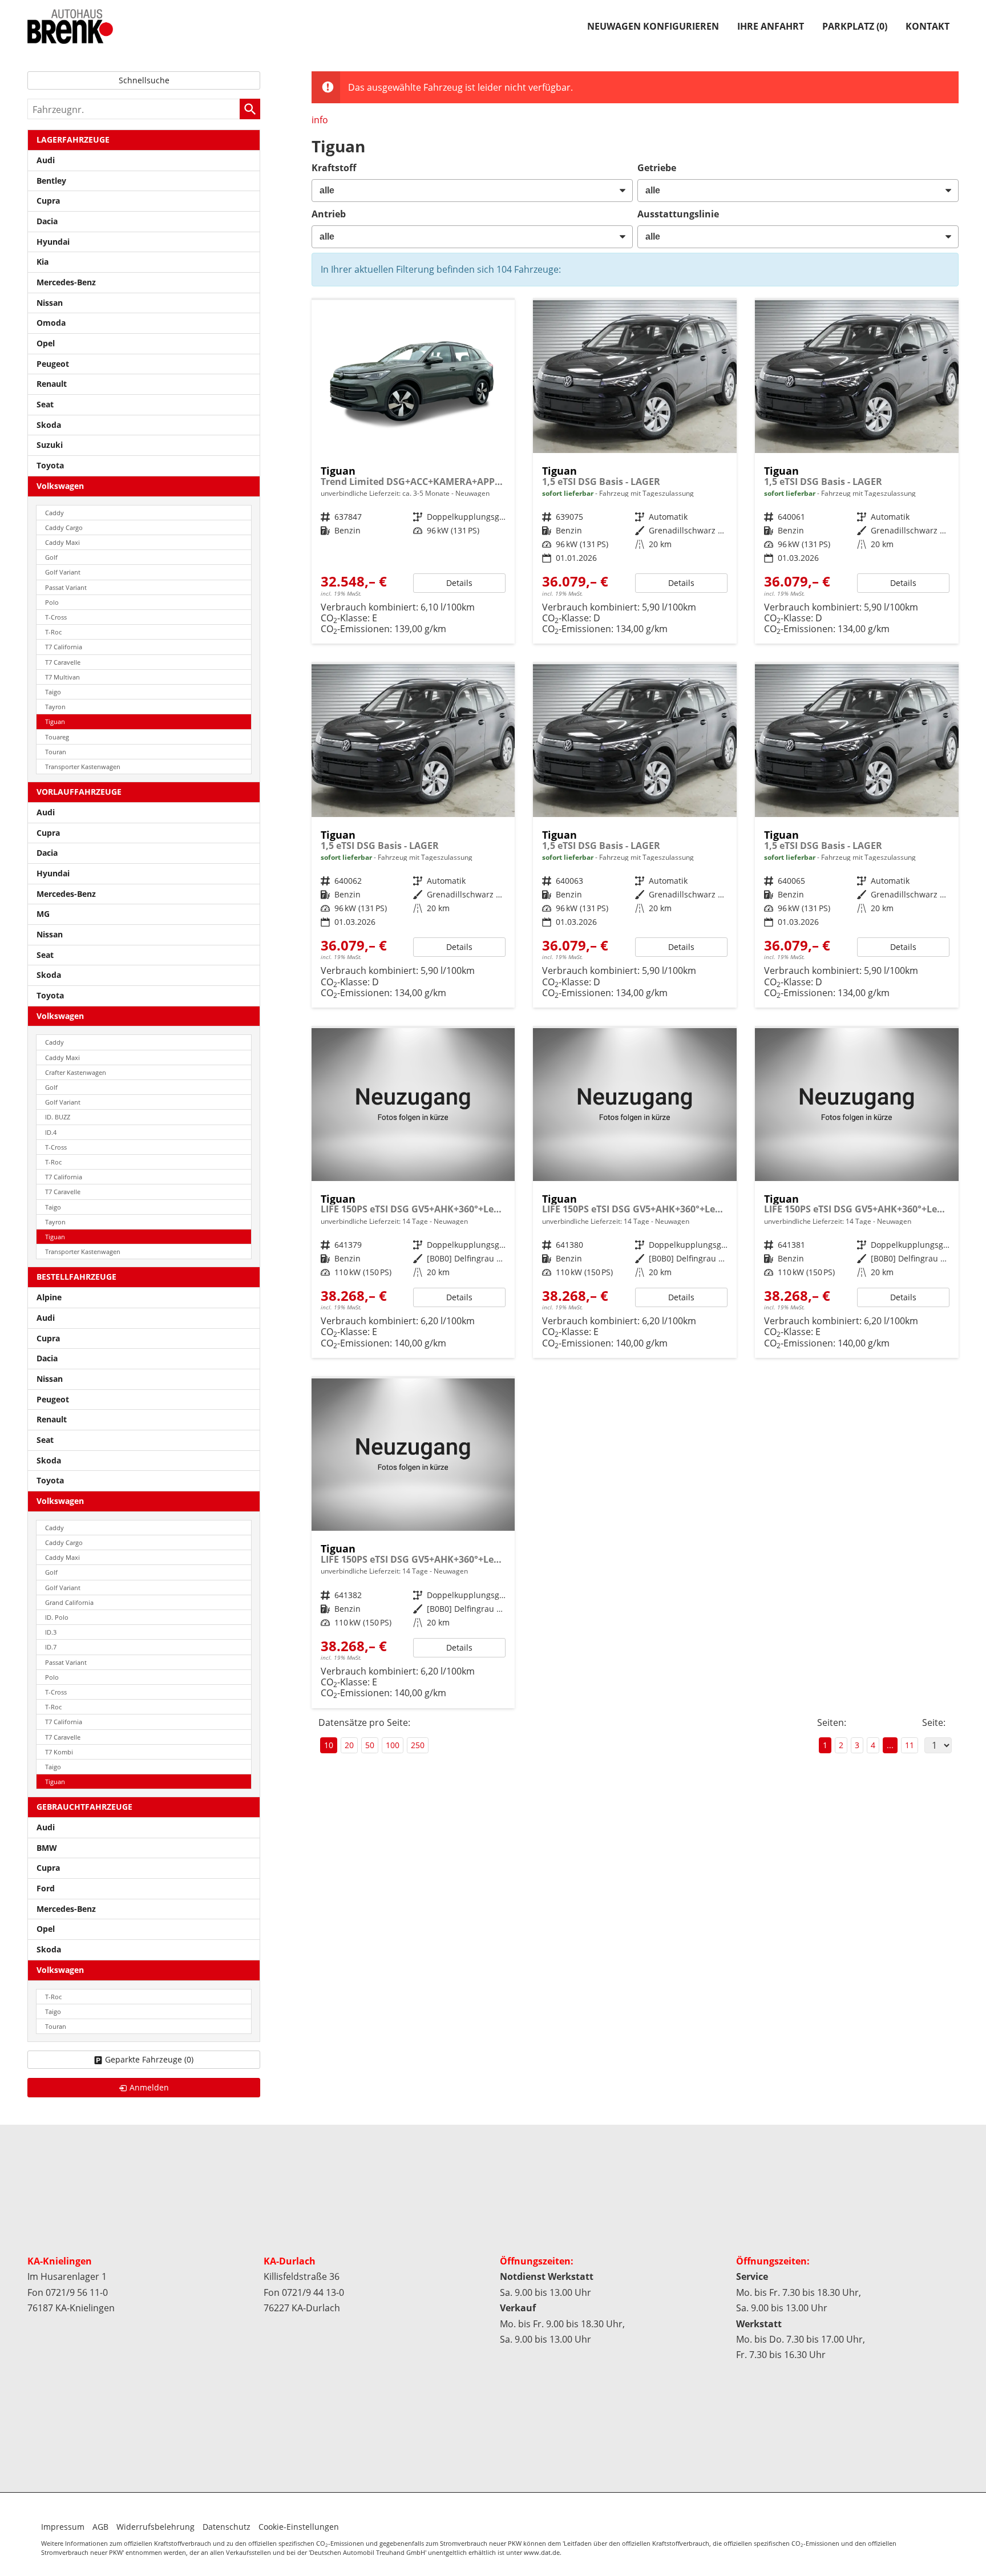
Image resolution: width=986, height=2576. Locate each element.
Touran (56, 752)
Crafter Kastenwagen (76, 1072)
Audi (46, 160)
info (320, 120)
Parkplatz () (855, 26)
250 (418, 1745)
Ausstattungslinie (678, 214)
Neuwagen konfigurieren (653, 26)
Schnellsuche (144, 80)
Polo (52, 602)
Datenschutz (227, 2527)
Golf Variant (63, 572)
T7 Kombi (59, 1752)
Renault (52, 384)
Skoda (49, 425)
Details (459, 583)
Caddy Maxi (62, 542)
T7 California (64, 647)
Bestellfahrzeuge (76, 1277)
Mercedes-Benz (66, 282)
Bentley (51, 181)
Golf (51, 557)
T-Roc (53, 632)
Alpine (49, 1297)
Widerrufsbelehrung (155, 2527)
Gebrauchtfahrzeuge (84, 1807)
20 (349, 1745)
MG (43, 914)
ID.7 (51, 1647)
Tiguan (55, 721)
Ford (46, 1888)
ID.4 (51, 1132)
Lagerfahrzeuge (73, 139)
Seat (45, 404)
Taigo (53, 692)
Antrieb (329, 214)
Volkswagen (60, 486)
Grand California (69, 1602)
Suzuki (50, 445)
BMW (47, 1848)
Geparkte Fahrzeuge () (149, 2059)
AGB (100, 2527)
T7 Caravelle (63, 662)
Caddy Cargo (64, 527)
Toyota (50, 465)
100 (393, 1745)
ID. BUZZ (58, 1117)
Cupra (48, 201)
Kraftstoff (334, 168)
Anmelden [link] (149, 2087)
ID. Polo (57, 1617)
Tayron (55, 707)
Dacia (47, 221)
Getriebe (657, 168)
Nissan (50, 303)
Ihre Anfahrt (771, 26)
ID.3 (51, 1632)
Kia (43, 262)
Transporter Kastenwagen (83, 767)
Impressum (63, 2527)
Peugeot (53, 364)
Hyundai (53, 242)
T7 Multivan (62, 677)
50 (370, 1745)
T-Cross (56, 617)
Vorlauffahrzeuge (79, 792)
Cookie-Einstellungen (299, 2527)
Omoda (51, 323)
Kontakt (928, 26)
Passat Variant (66, 587)
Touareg (57, 737)
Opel (46, 343)
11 (910, 1745)
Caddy (54, 513)
